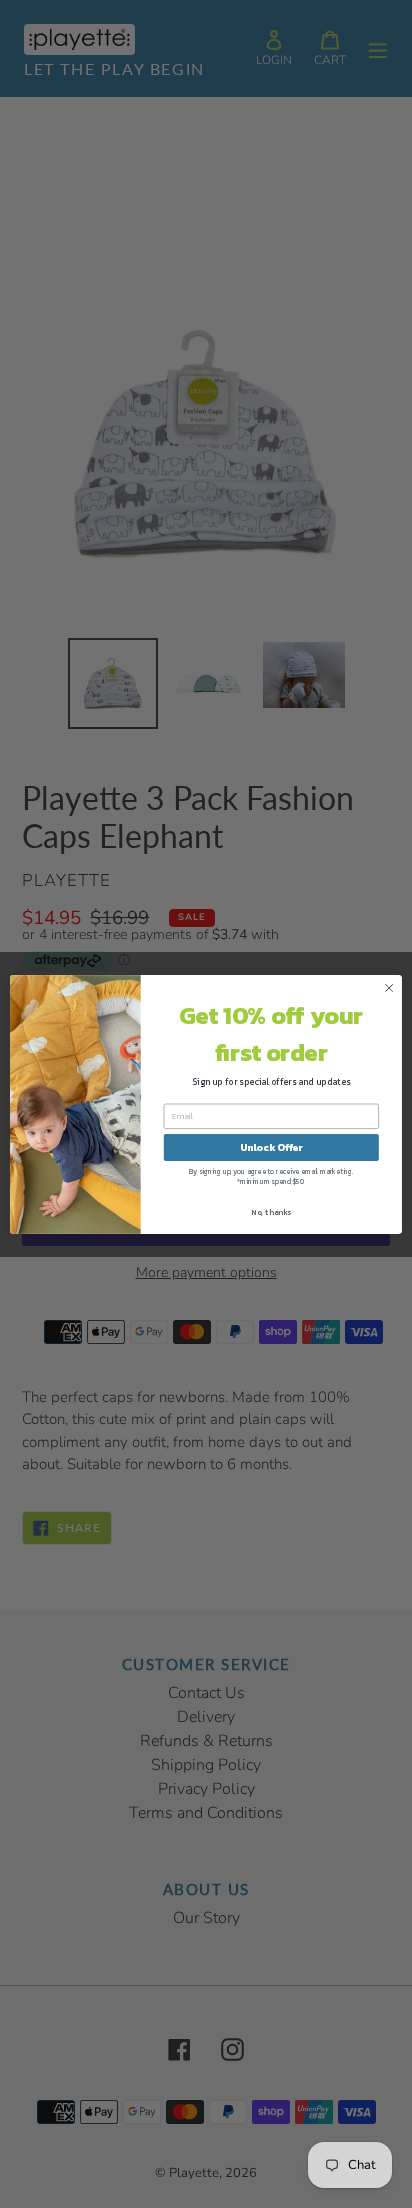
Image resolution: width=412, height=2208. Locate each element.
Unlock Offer (271, 1146)
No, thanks (271, 1211)
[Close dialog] (389, 988)
